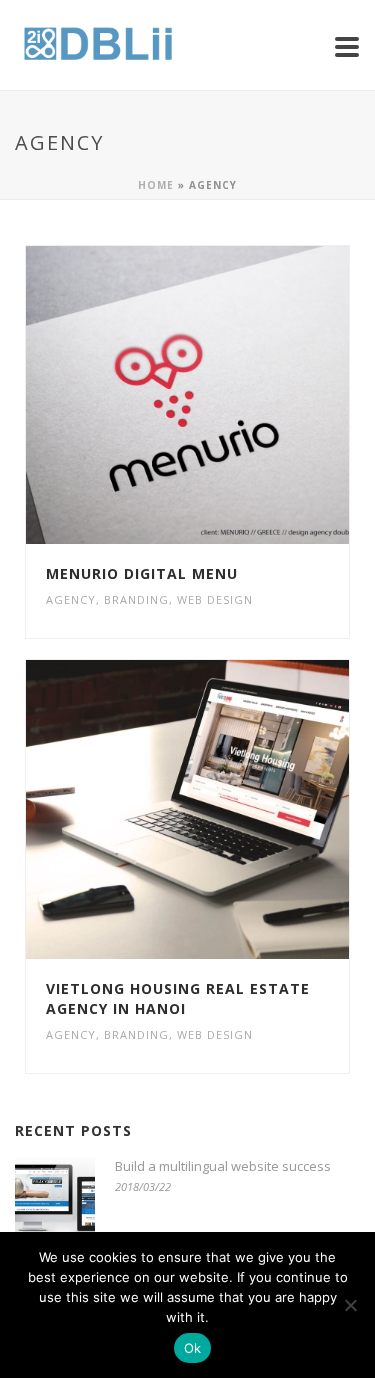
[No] (350, 1305)
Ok (193, 1348)
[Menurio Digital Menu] (228, 395)
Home (156, 185)
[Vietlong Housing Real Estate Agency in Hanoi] (228, 810)
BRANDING (136, 599)
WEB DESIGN (215, 599)
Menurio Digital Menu (142, 573)
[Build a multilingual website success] (55, 1197)
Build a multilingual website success (223, 1166)
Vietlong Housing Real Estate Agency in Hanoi (178, 998)
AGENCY (71, 599)
